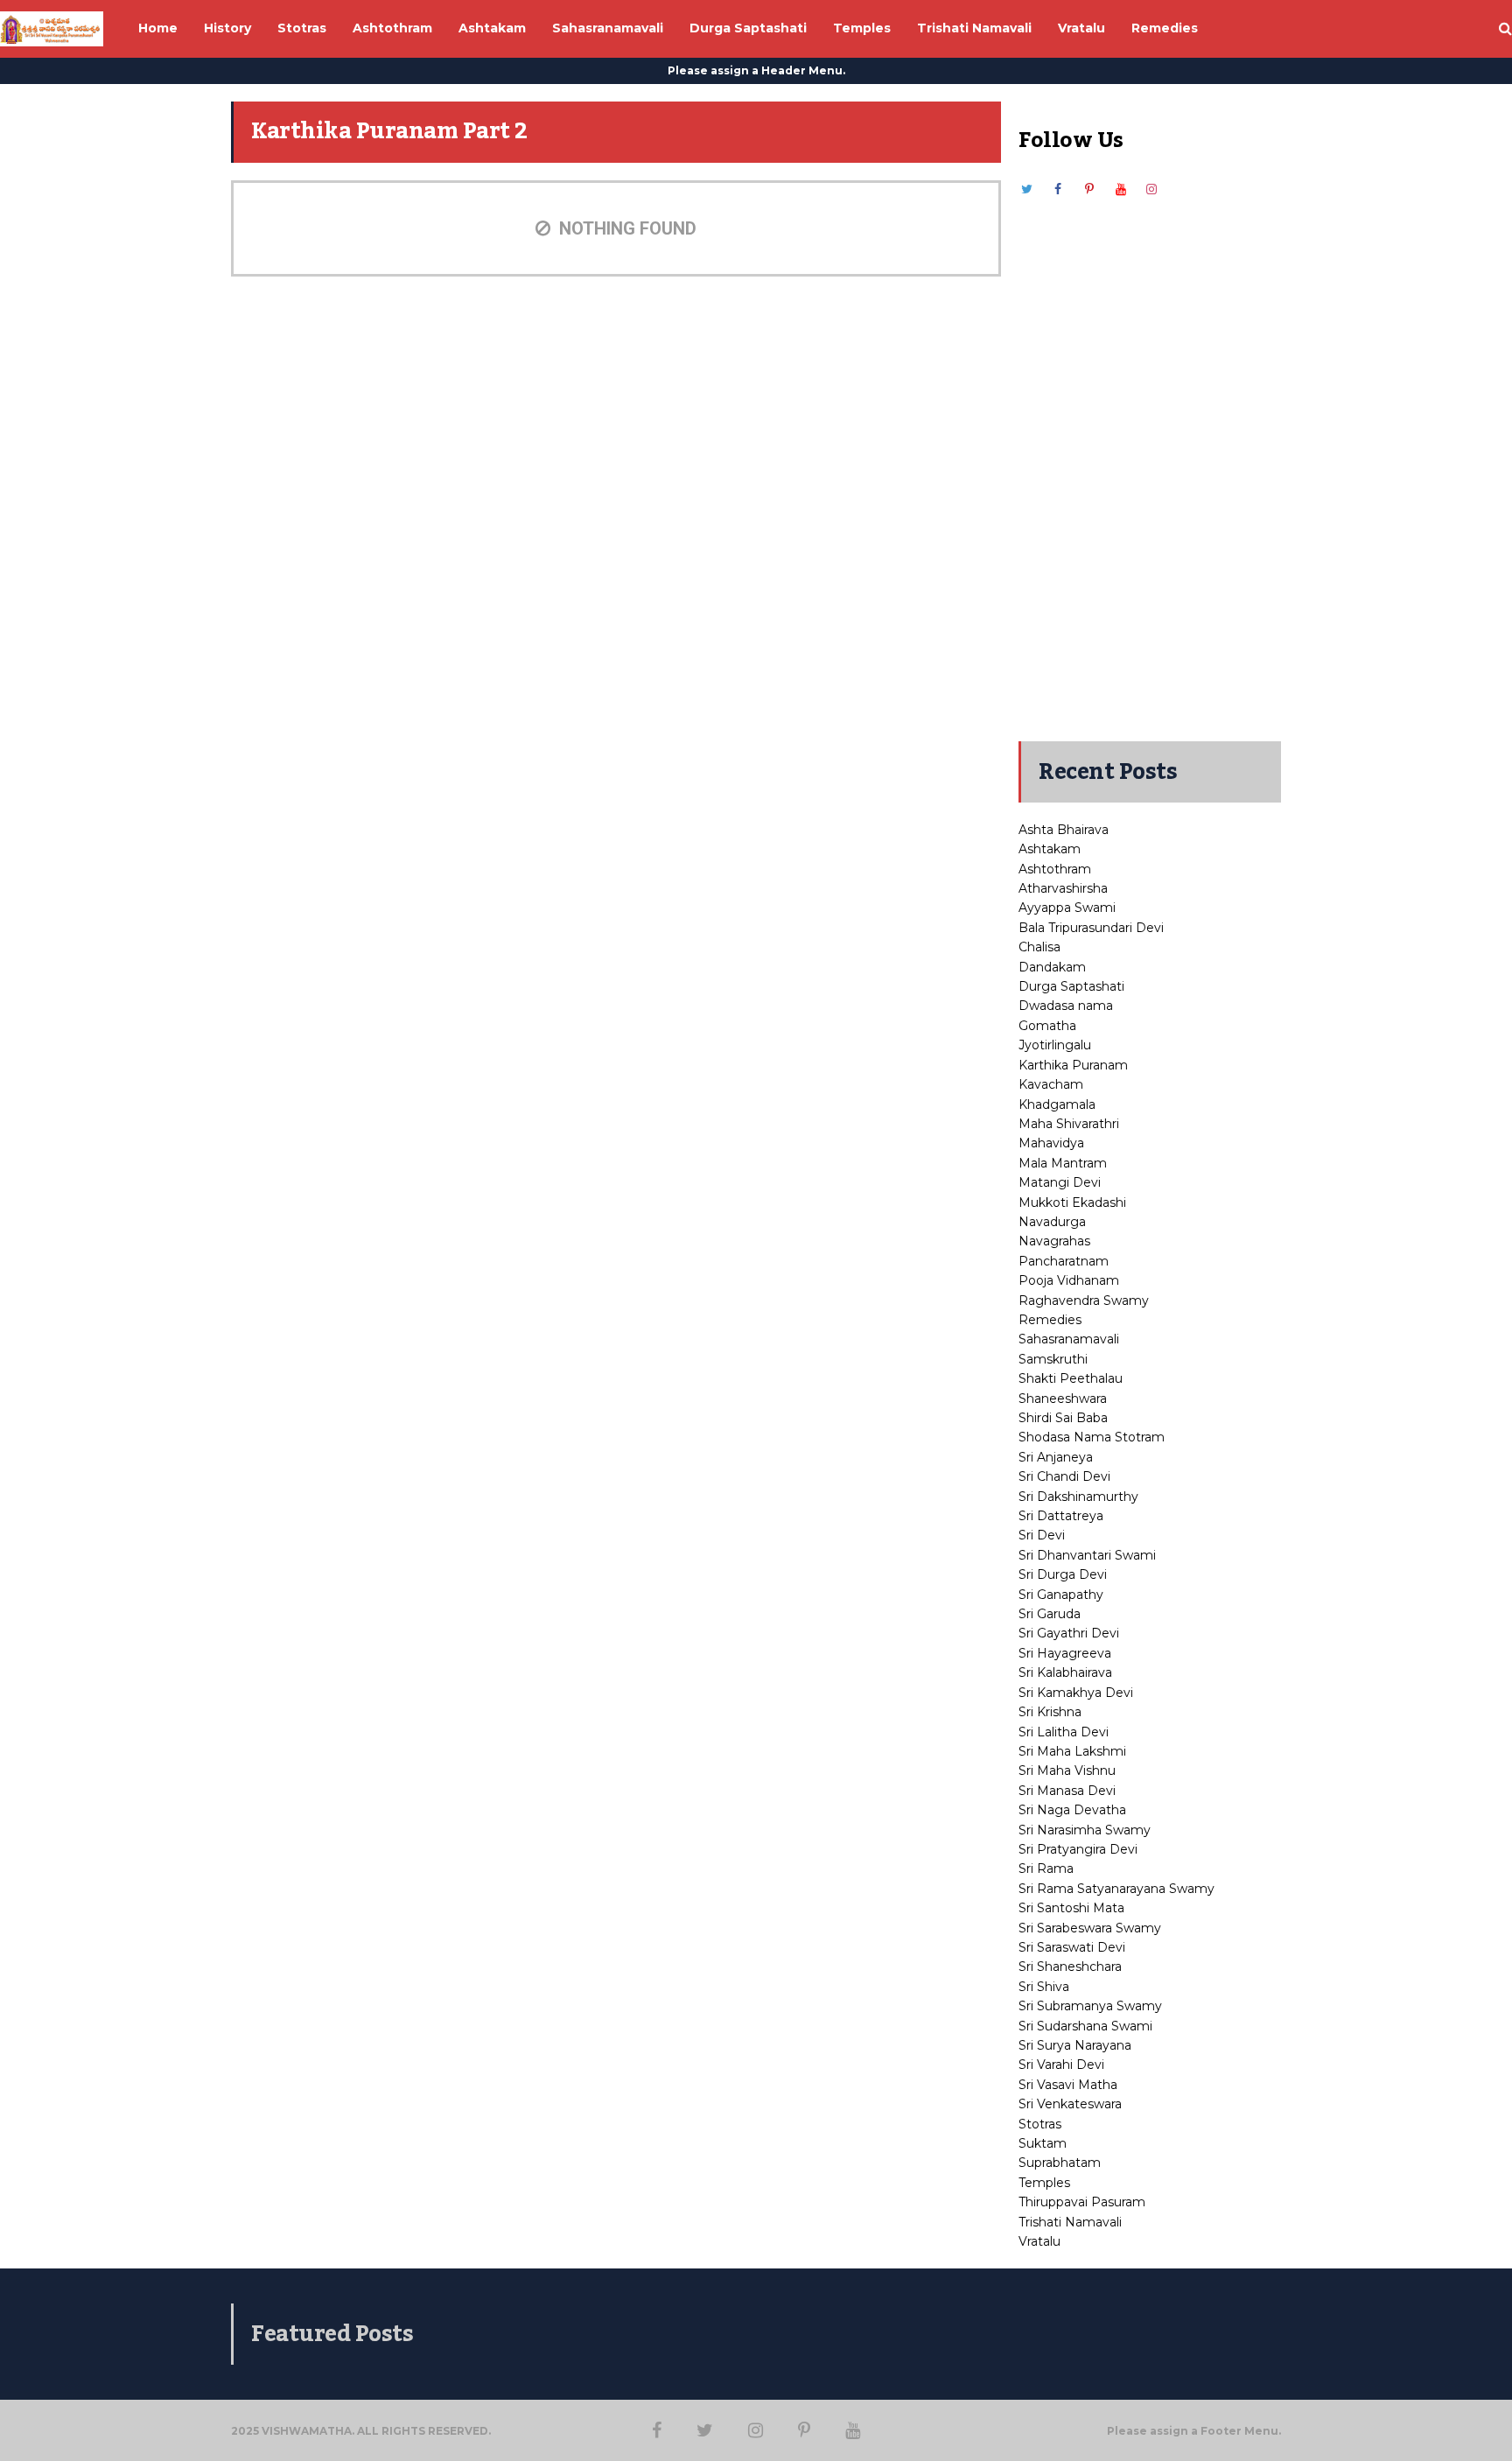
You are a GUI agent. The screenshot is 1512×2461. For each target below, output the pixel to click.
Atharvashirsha (1063, 888)
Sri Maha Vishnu (1067, 1770)
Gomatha (1047, 1026)
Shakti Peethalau (1071, 1378)
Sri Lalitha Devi (1064, 1732)
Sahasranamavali (1069, 1339)
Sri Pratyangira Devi (1078, 1849)
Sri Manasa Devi (1067, 1791)
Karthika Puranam (1073, 1065)
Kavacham (1051, 1084)
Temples (1044, 2183)
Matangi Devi (1060, 1182)
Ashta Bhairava (1064, 830)
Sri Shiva (1044, 1987)
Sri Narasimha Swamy (1085, 1830)
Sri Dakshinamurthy (1078, 1497)
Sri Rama (1046, 1869)
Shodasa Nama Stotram (1092, 1437)
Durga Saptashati (1071, 986)
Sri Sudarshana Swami (1085, 2026)
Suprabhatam (1060, 2163)
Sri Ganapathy (1061, 1595)
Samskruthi (1053, 1359)
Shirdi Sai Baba (1063, 1418)
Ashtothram (1055, 869)
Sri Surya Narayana (1075, 2045)
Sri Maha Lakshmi (1072, 1751)
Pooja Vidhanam (1069, 1280)
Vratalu (1039, 2241)
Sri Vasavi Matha (1068, 2085)
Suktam (1043, 2143)
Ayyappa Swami (1067, 908)
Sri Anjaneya (1056, 1457)
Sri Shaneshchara (1070, 1967)
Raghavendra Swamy (1084, 1301)
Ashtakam (1050, 849)
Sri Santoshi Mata (1071, 1908)
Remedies (1050, 1320)
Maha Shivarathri (1069, 1124)
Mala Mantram (1063, 1163)
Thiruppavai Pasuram (1082, 2202)
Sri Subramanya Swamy (1090, 2006)
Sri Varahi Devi (1061, 2065)
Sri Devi (1042, 1535)
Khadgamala (1057, 1104)
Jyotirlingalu (1055, 1045)
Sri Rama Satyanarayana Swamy (1116, 1889)
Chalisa (1039, 947)
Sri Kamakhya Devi (1076, 1693)
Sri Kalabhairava (1065, 1672)
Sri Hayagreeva (1065, 1653)
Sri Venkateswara (1070, 2104)
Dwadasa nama (1066, 1006)
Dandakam (1052, 967)
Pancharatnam (1064, 1261)
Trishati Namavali (1070, 2222)
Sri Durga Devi (1063, 1574)
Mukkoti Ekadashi (1072, 1202)
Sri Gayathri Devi (1069, 1633)
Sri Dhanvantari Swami (1087, 1555)
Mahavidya (1051, 1143)
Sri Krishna (1050, 1712)
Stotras (1040, 2124)
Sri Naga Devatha (1072, 1810)
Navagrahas (1054, 1241)
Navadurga (1052, 1222)
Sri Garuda (1050, 1614)
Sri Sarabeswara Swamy (1090, 1928)
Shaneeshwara (1063, 1399)
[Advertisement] (1150, 461)
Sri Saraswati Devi (1072, 1947)
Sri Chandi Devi (1064, 1476)
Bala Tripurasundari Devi (1091, 928)
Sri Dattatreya (1061, 1516)
